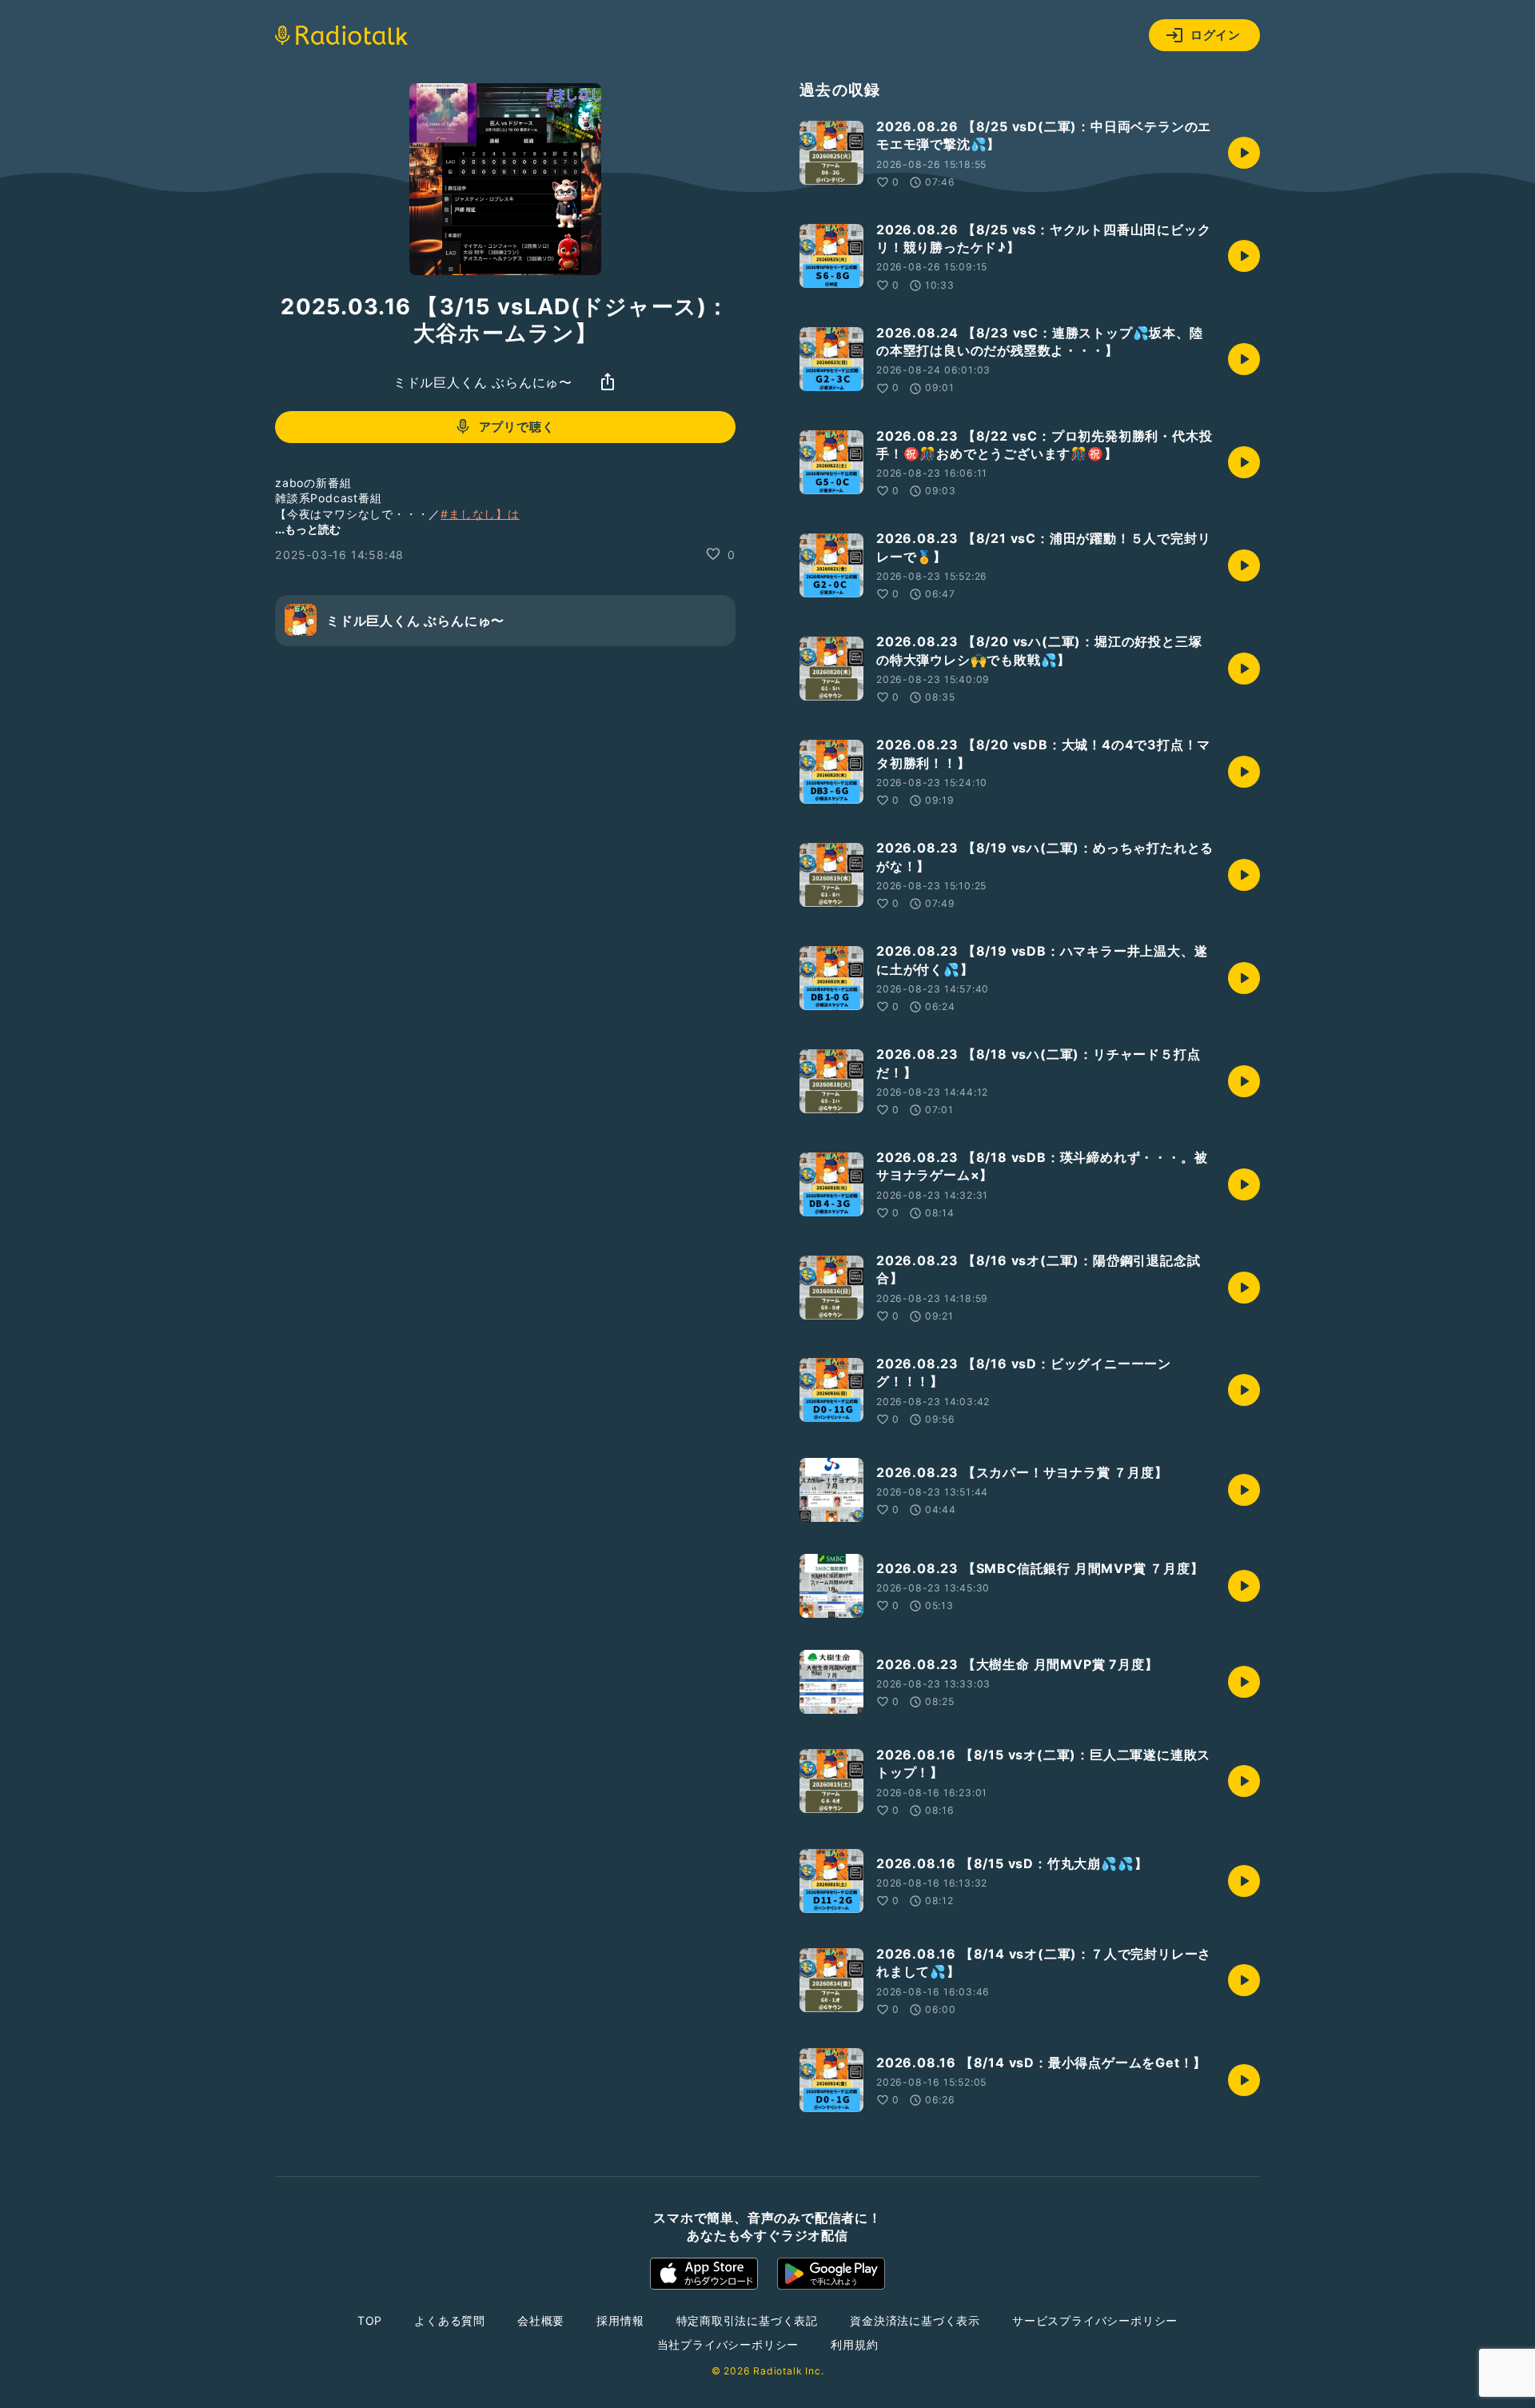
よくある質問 (450, 2320)
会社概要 (541, 2320)
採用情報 (620, 2320)
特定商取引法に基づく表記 (748, 2320)
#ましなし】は (480, 514)
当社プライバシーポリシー (728, 2344)
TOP (370, 2320)
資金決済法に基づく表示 (915, 2320)
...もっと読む (308, 528)
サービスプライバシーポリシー (1095, 2320)
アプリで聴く (517, 427)
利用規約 (854, 2344)
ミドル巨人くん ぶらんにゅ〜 (483, 381)
